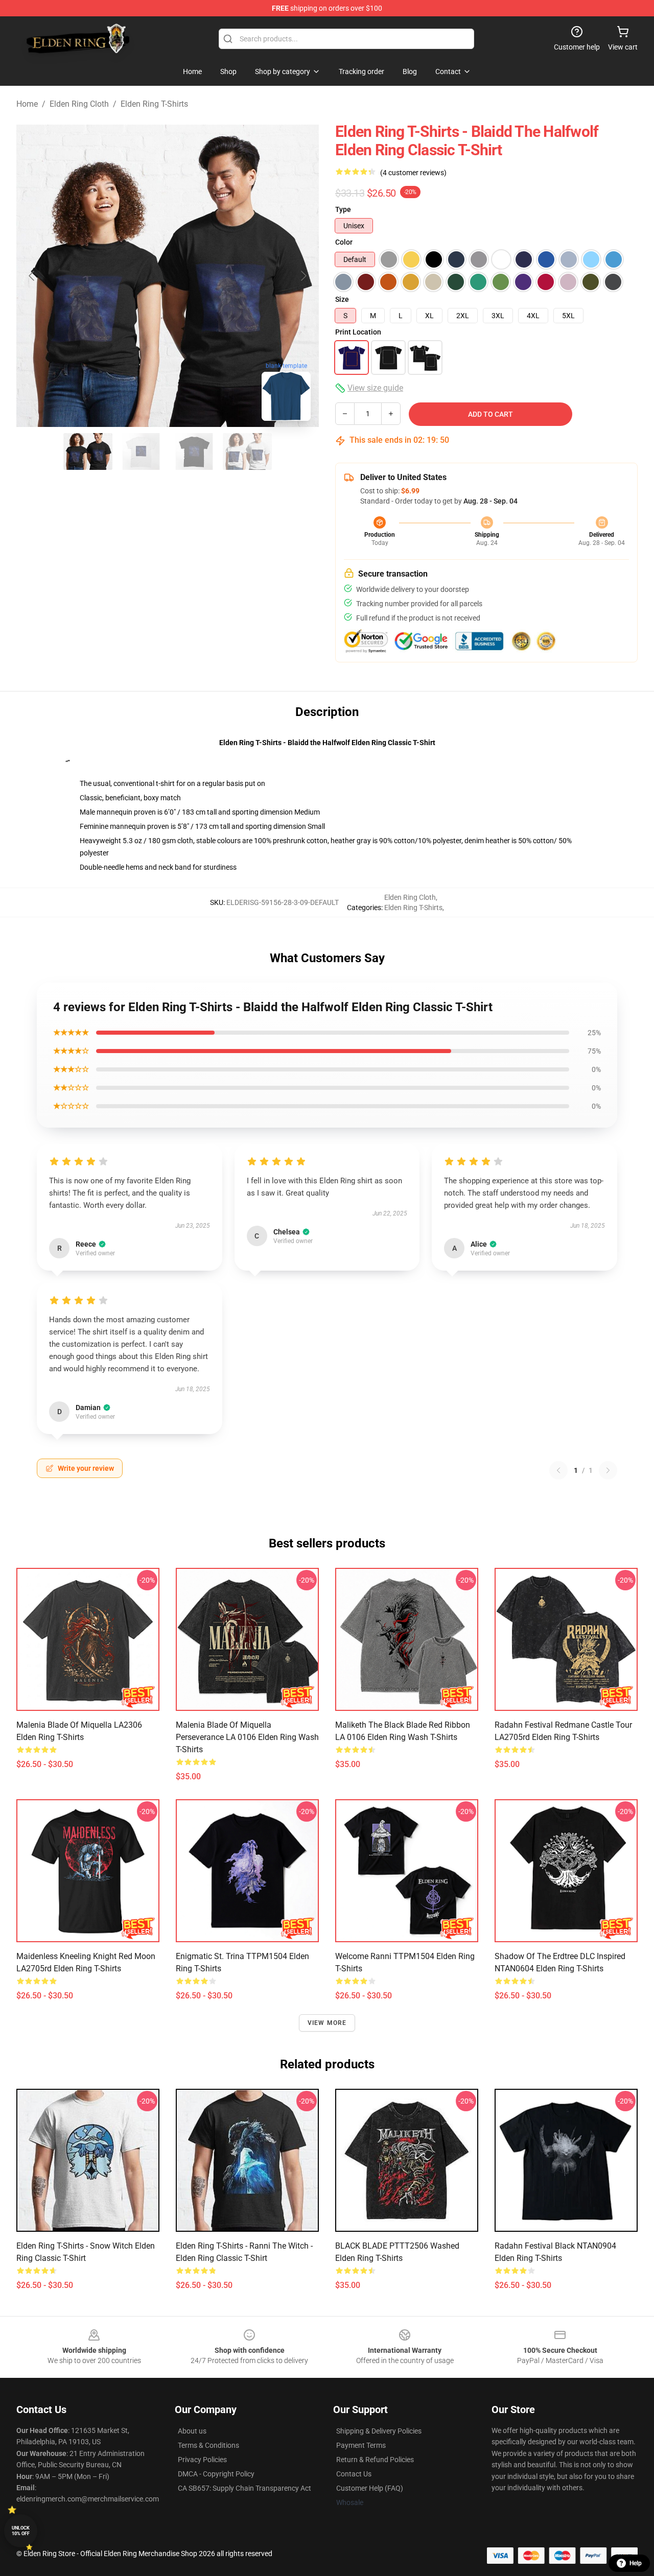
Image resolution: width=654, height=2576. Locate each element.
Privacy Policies (202, 2460)
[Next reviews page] (608, 1470)
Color (344, 242)
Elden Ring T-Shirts (154, 104)
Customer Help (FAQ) (370, 2488)
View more (327, 2023)
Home (27, 104)
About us (192, 2431)
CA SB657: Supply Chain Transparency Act (244, 2488)
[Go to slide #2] (141, 451)
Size (342, 299)
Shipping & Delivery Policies (379, 2431)
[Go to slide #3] (194, 451)
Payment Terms (361, 2445)
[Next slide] (303, 276)
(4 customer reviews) (413, 173)
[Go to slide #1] (88, 451)
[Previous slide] (32, 276)
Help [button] (636, 2563)
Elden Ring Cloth (79, 104)
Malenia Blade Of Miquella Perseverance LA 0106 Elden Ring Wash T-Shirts (247, 1737)
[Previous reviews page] (558, 1470)
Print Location (358, 332)
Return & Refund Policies (375, 2460)
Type (343, 209)
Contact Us (354, 2474)
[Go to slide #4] (247, 451)
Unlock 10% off (21, 2531)
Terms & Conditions (208, 2445)
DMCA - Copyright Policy (216, 2474)
